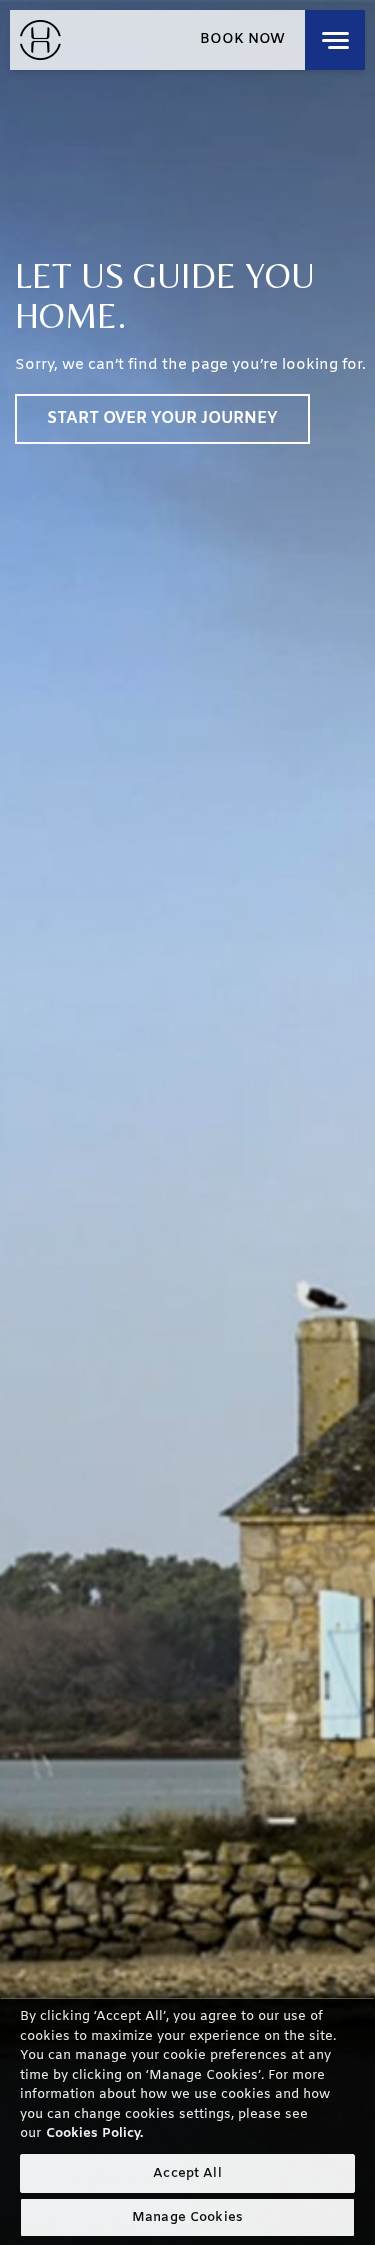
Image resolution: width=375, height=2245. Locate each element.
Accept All (187, 2173)
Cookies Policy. (94, 2133)
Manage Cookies (187, 2217)
